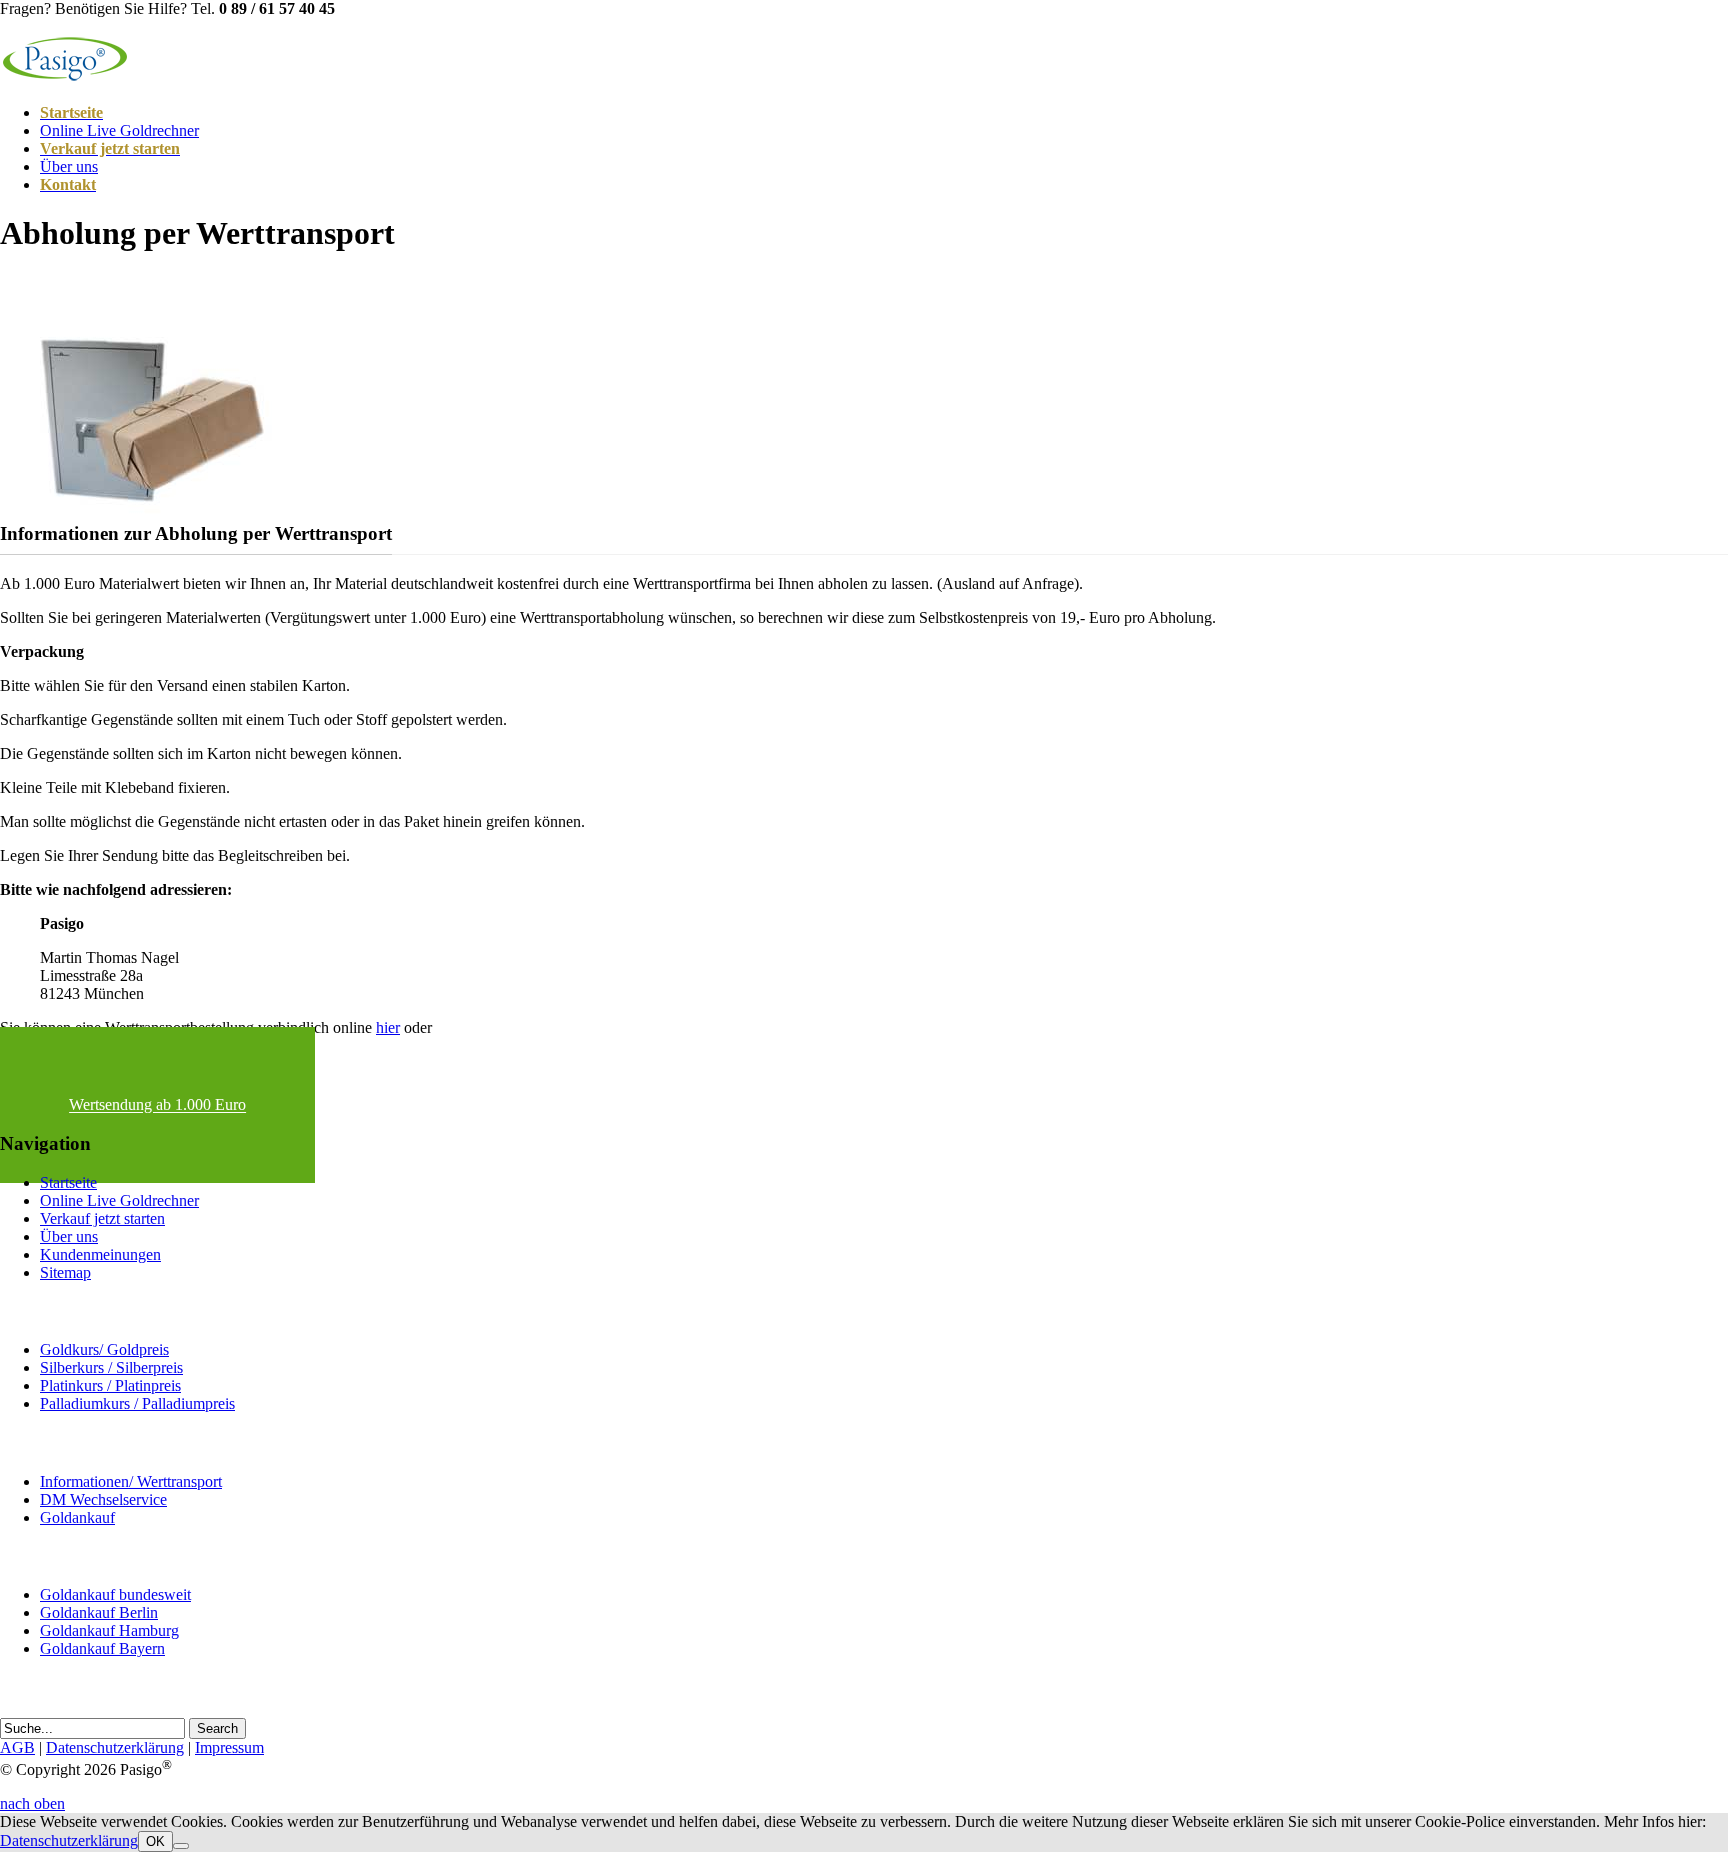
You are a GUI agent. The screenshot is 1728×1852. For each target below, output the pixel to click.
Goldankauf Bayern (102, 1648)
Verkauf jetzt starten (102, 1218)
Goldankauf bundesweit (115, 1594)
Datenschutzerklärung (115, 1747)
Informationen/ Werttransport (131, 1481)
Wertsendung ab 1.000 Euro (157, 1105)
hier (388, 1027)
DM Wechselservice (103, 1499)
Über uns (69, 166)
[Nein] (181, 1846)
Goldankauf (77, 1517)
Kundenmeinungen (100, 1254)
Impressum (229, 1747)
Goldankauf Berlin (99, 1612)
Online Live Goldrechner (119, 130)
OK (155, 1841)
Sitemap (65, 1272)
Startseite (68, 1182)
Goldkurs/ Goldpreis (104, 1349)
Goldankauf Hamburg (109, 1630)
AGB (17, 1747)
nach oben (32, 1803)
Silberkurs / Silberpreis (111, 1367)
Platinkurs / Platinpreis (110, 1385)
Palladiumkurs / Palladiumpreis (137, 1403)
